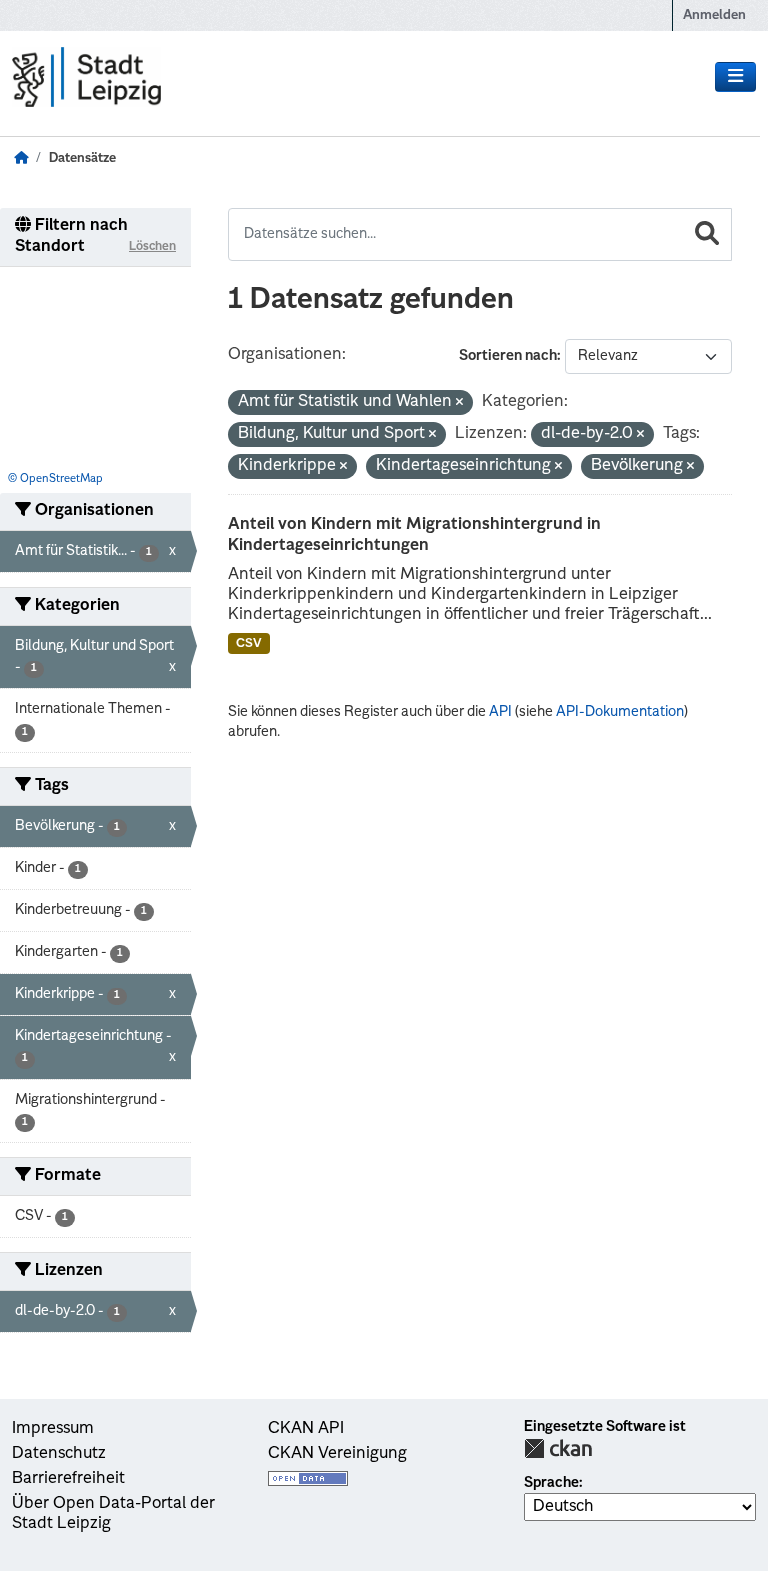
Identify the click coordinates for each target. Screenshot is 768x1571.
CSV (249, 644)
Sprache (551, 1483)
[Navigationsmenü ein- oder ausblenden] (735, 77)
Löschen (152, 247)
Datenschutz (59, 1454)
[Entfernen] (459, 403)
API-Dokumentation (620, 712)
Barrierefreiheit (68, 1479)
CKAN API (306, 1429)
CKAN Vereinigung (337, 1454)
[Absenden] (707, 234)
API (500, 712)
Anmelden (714, 15)
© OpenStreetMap (55, 479)
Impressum (53, 1429)
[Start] (21, 158)
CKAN (558, 1448)
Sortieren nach (508, 356)
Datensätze (82, 158)
